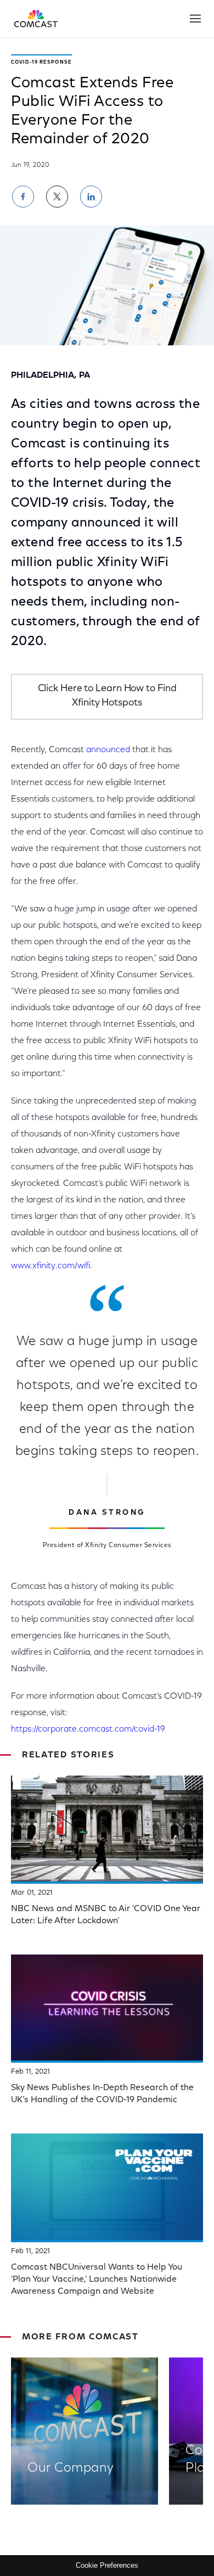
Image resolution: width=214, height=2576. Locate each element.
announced (108, 750)
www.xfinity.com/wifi (50, 1266)
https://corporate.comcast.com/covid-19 (88, 1729)
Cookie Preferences (107, 2565)
